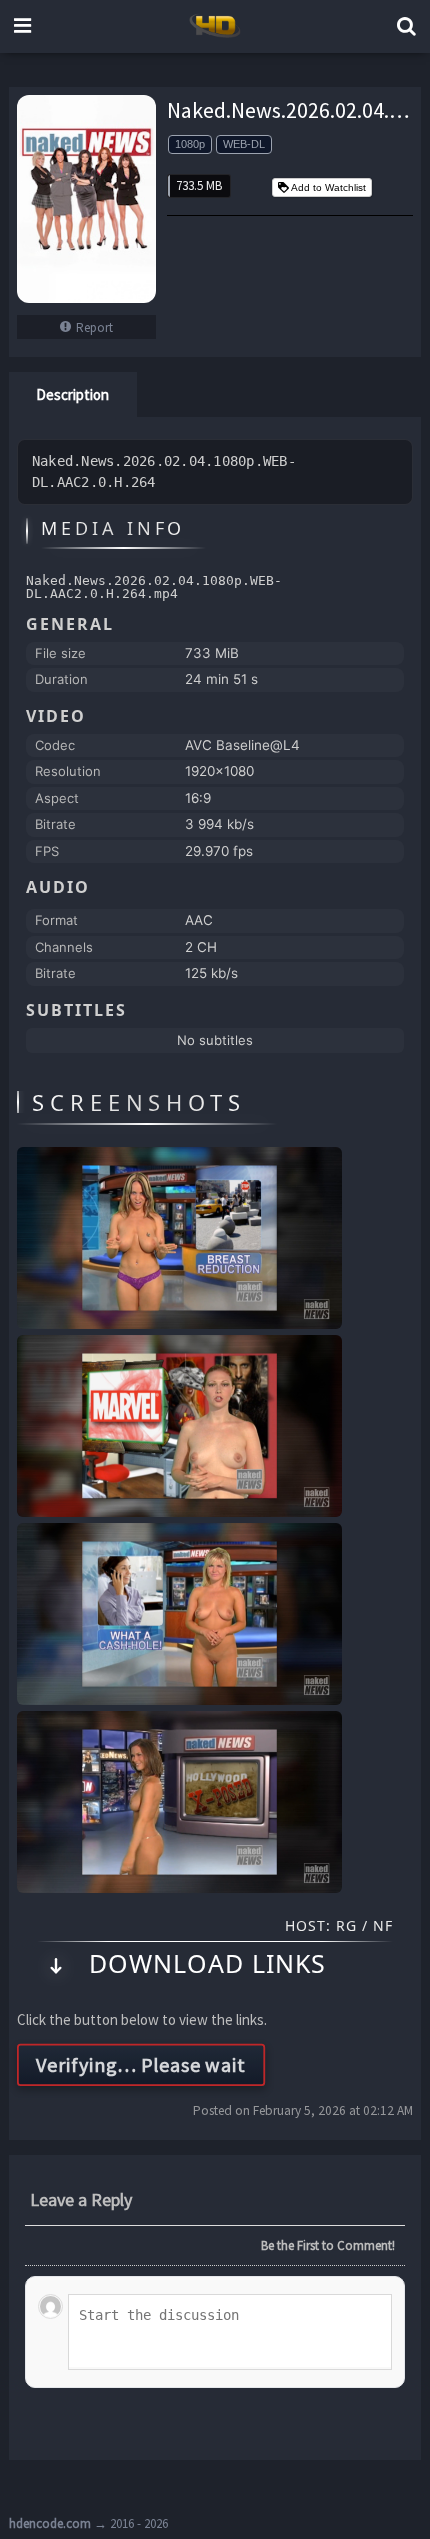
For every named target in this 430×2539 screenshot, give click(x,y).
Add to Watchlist (328, 187)
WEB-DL (244, 144)
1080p (190, 144)
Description (72, 394)
